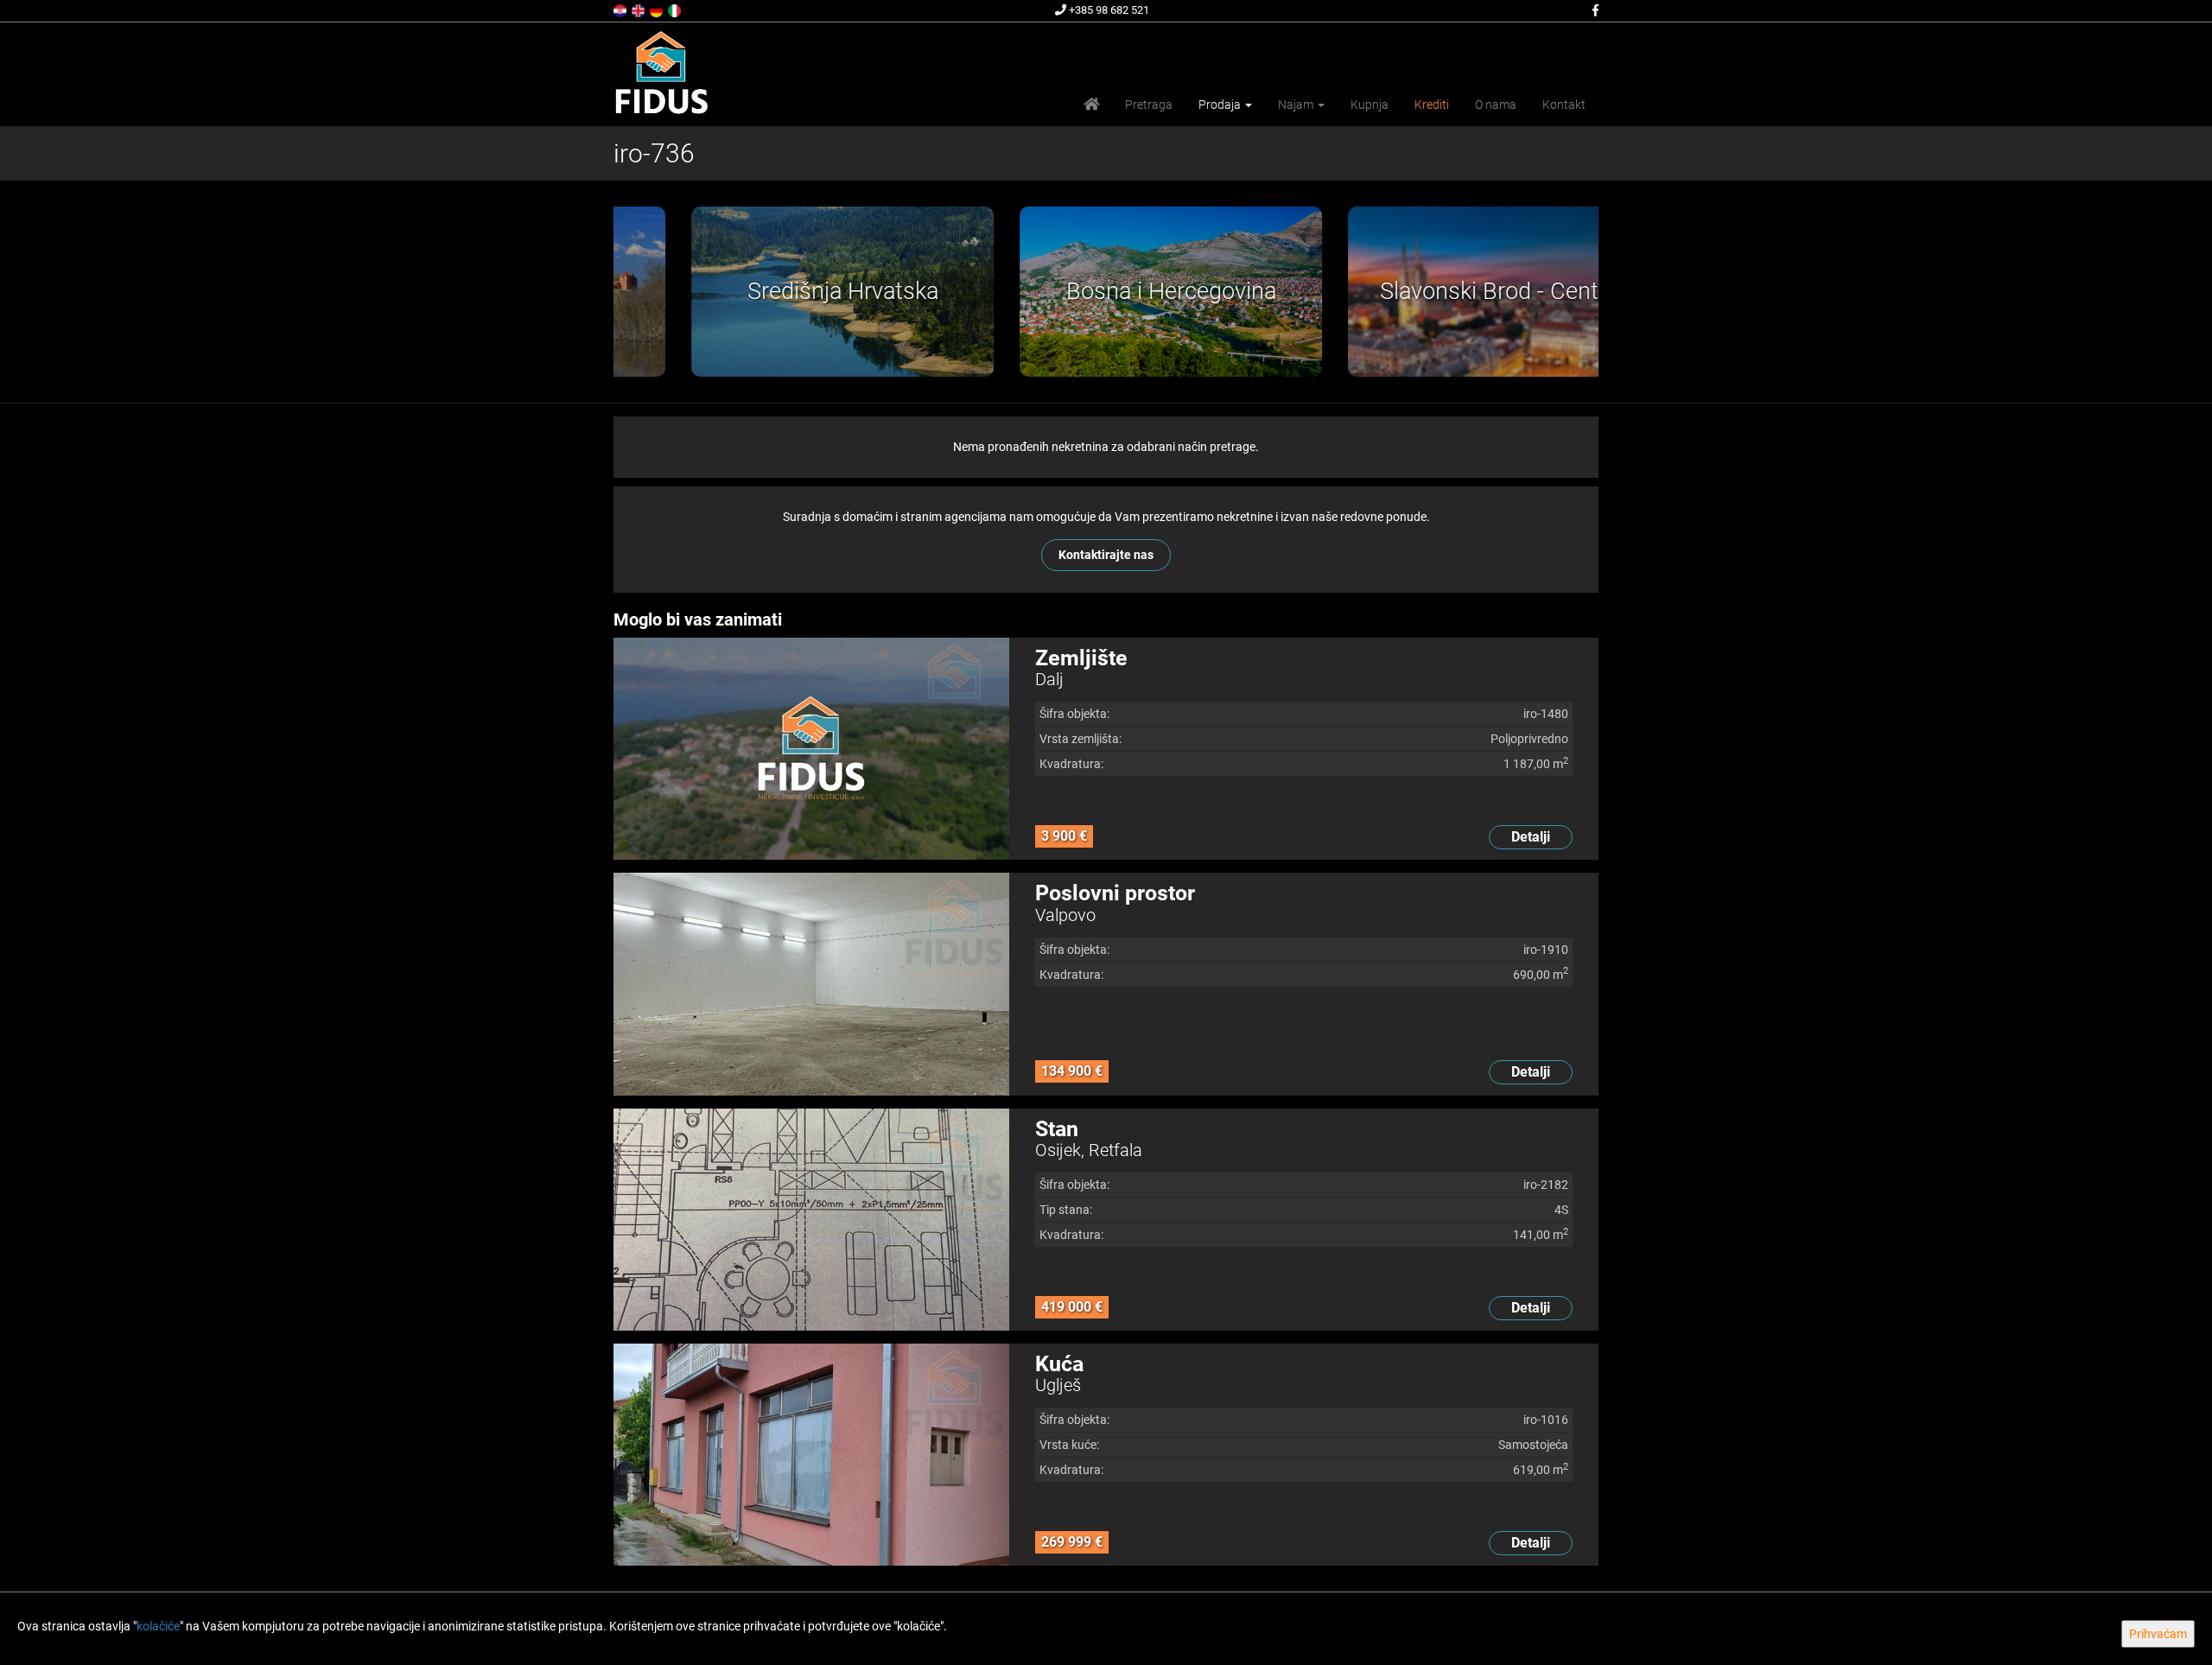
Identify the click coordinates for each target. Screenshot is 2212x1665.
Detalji (1531, 837)
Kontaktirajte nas (1106, 555)
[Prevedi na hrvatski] (621, 10)
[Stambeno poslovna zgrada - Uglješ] (811, 1455)
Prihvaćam (2158, 1634)
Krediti (1432, 105)
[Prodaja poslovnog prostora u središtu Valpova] (811, 984)
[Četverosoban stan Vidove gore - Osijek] (811, 1220)
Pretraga (1149, 105)
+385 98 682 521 (1108, 10)
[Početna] (1091, 105)
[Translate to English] (639, 10)
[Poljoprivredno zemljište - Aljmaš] (811, 749)
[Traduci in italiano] (676, 10)
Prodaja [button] (1221, 105)
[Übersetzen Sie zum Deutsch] (658, 10)
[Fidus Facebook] (1594, 10)
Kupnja (1370, 105)
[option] (778, 292)
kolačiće (158, 1626)
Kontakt (1564, 105)
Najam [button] (1297, 105)
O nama (1496, 105)
